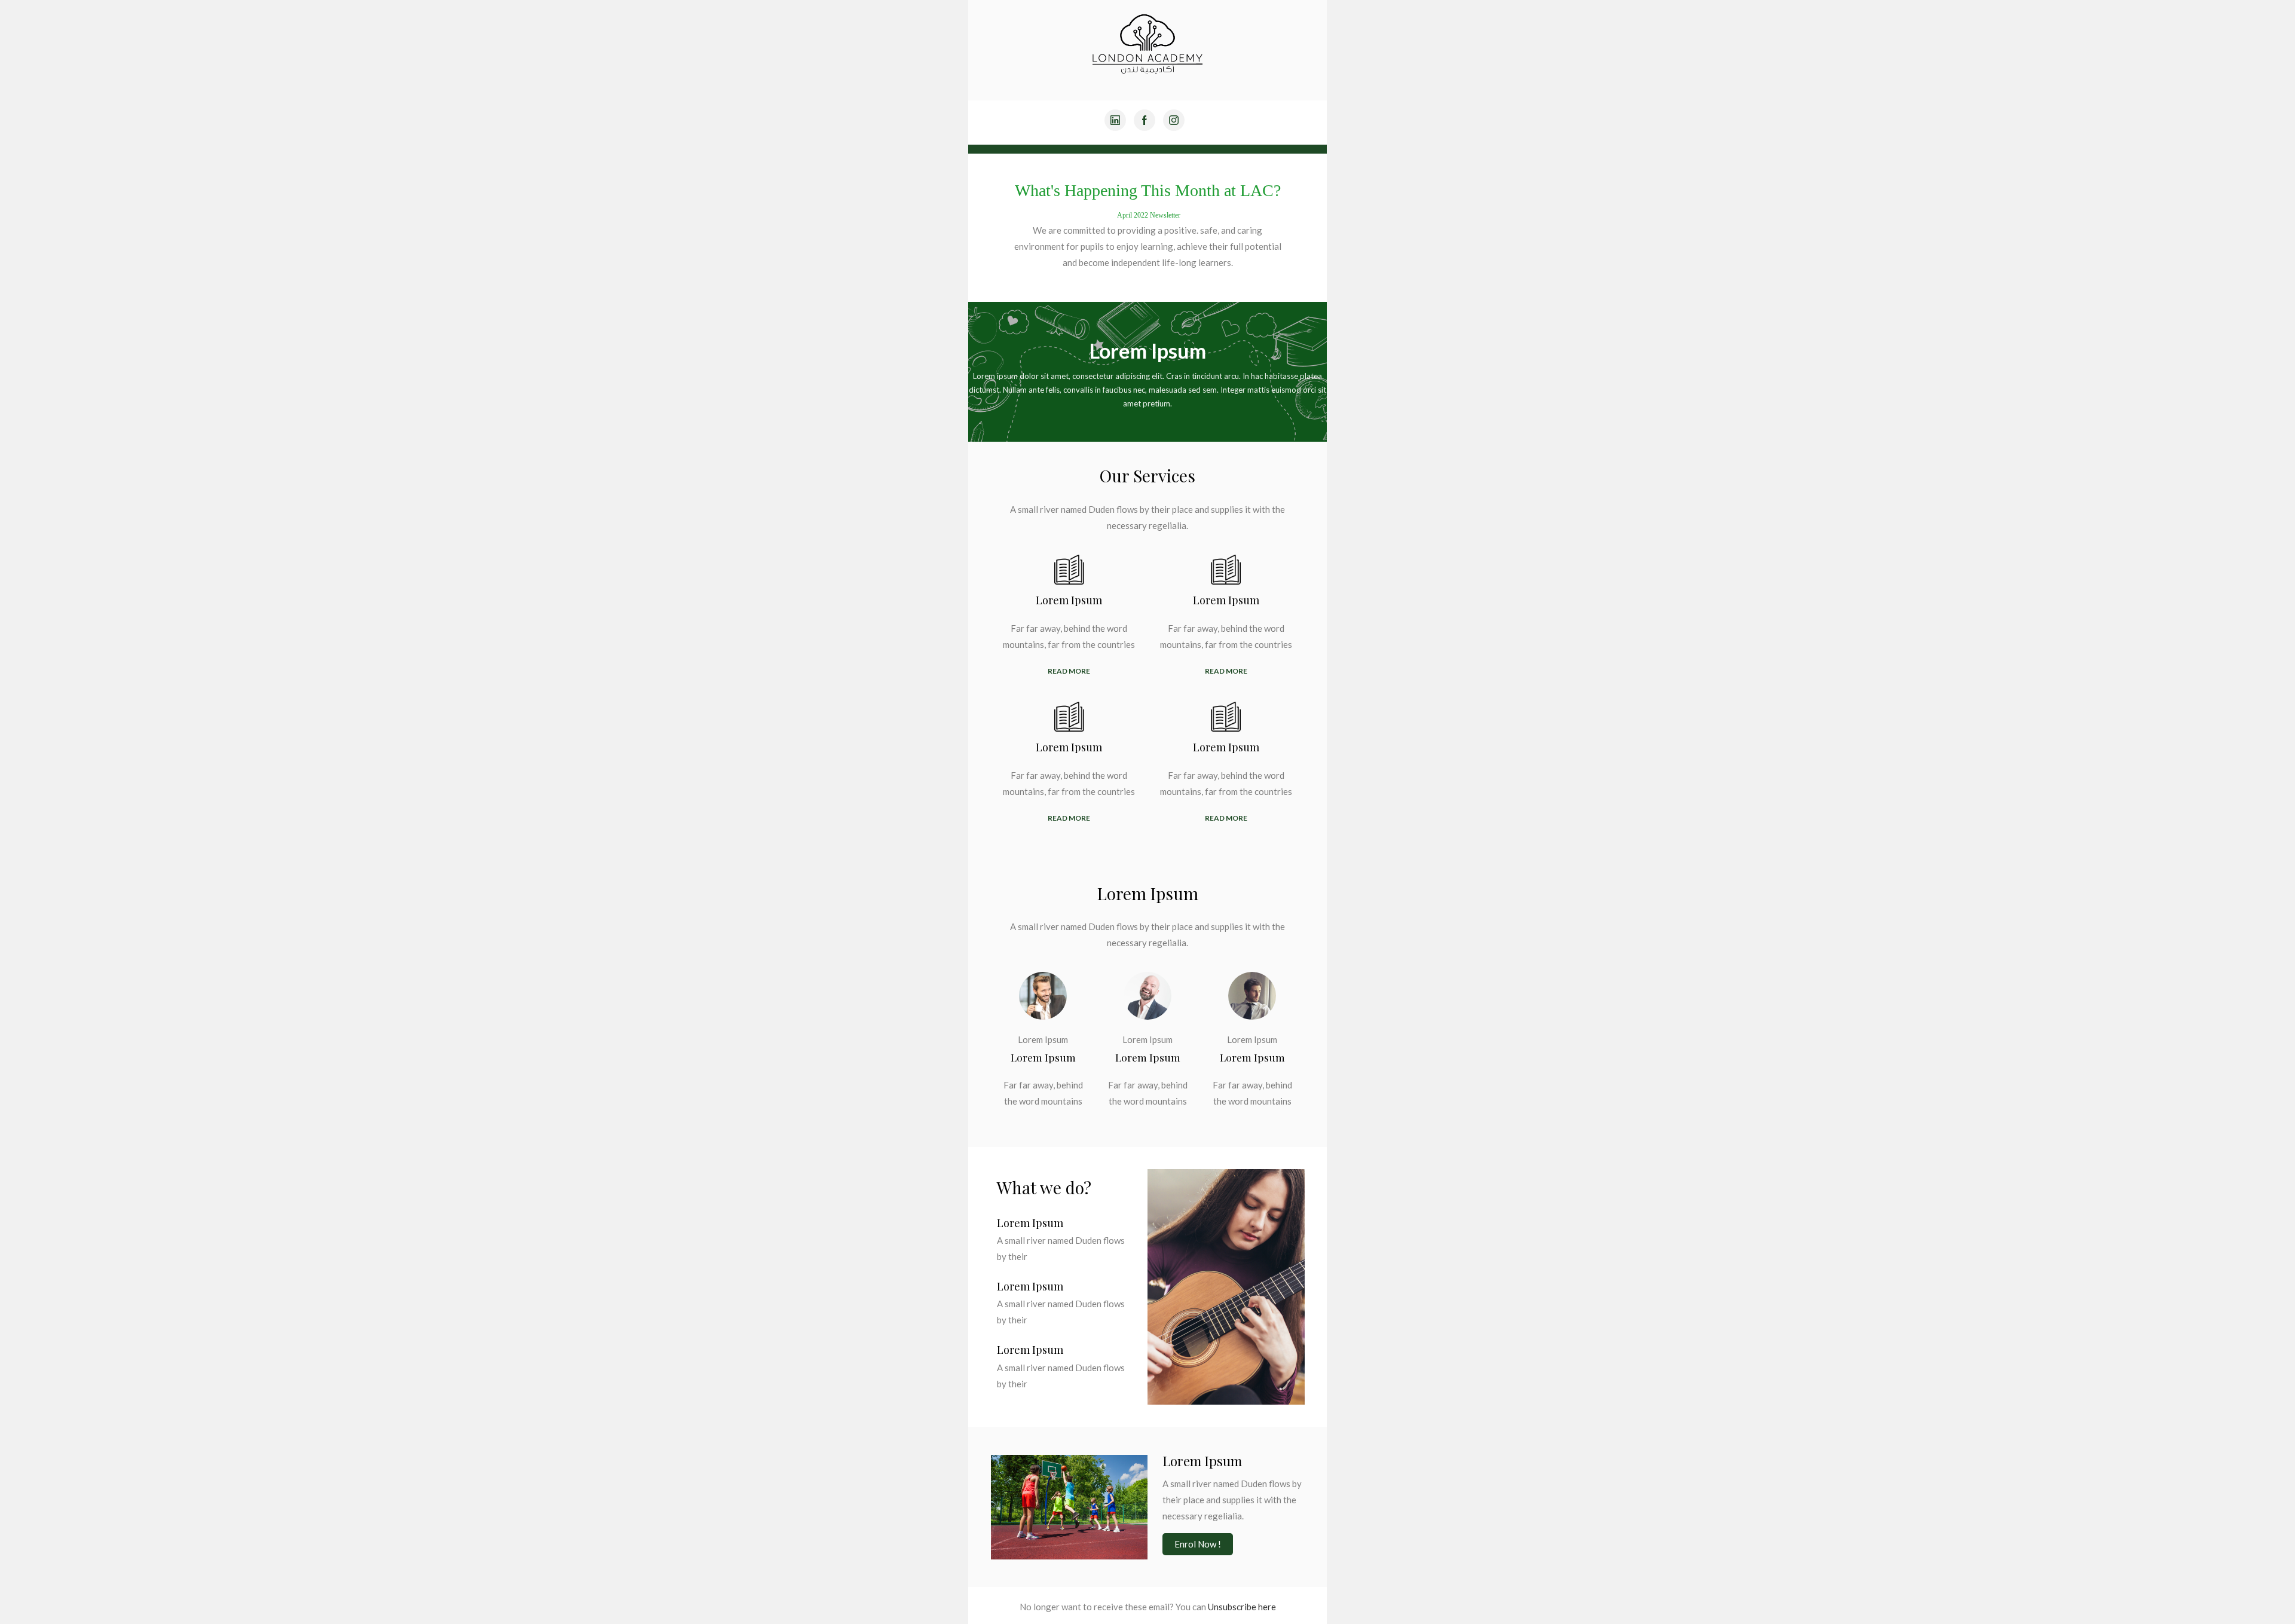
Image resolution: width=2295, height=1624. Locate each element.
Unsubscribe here (1242, 1607)
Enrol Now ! (1198, 1544)
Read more (1069, 671)
